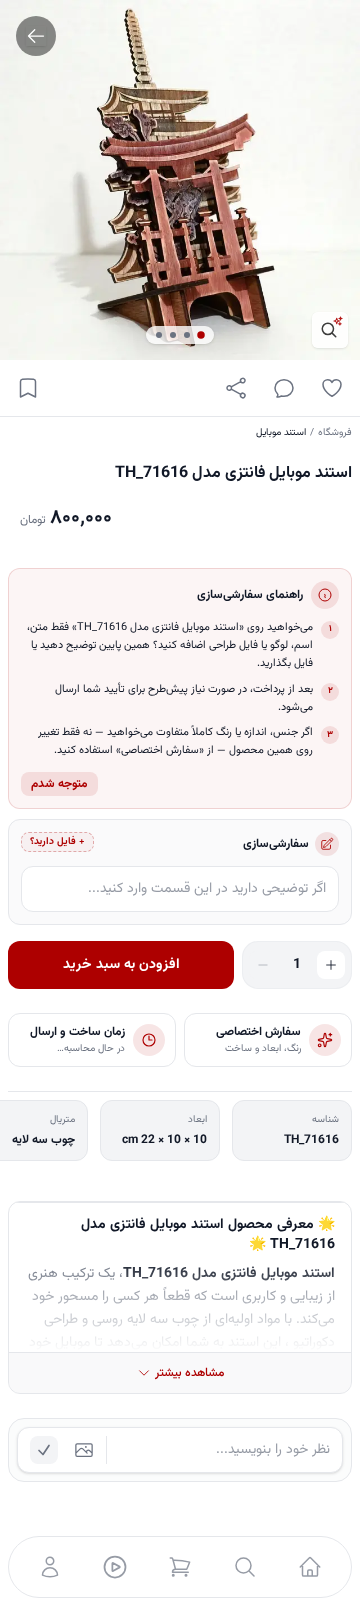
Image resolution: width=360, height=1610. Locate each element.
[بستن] (30, 1513)
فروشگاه (335, 432)
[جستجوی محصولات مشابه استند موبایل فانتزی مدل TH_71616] (330, 330)
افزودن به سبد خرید (121, 965)
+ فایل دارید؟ (57, 841)
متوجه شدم (59, 784)
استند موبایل (281, 432)
